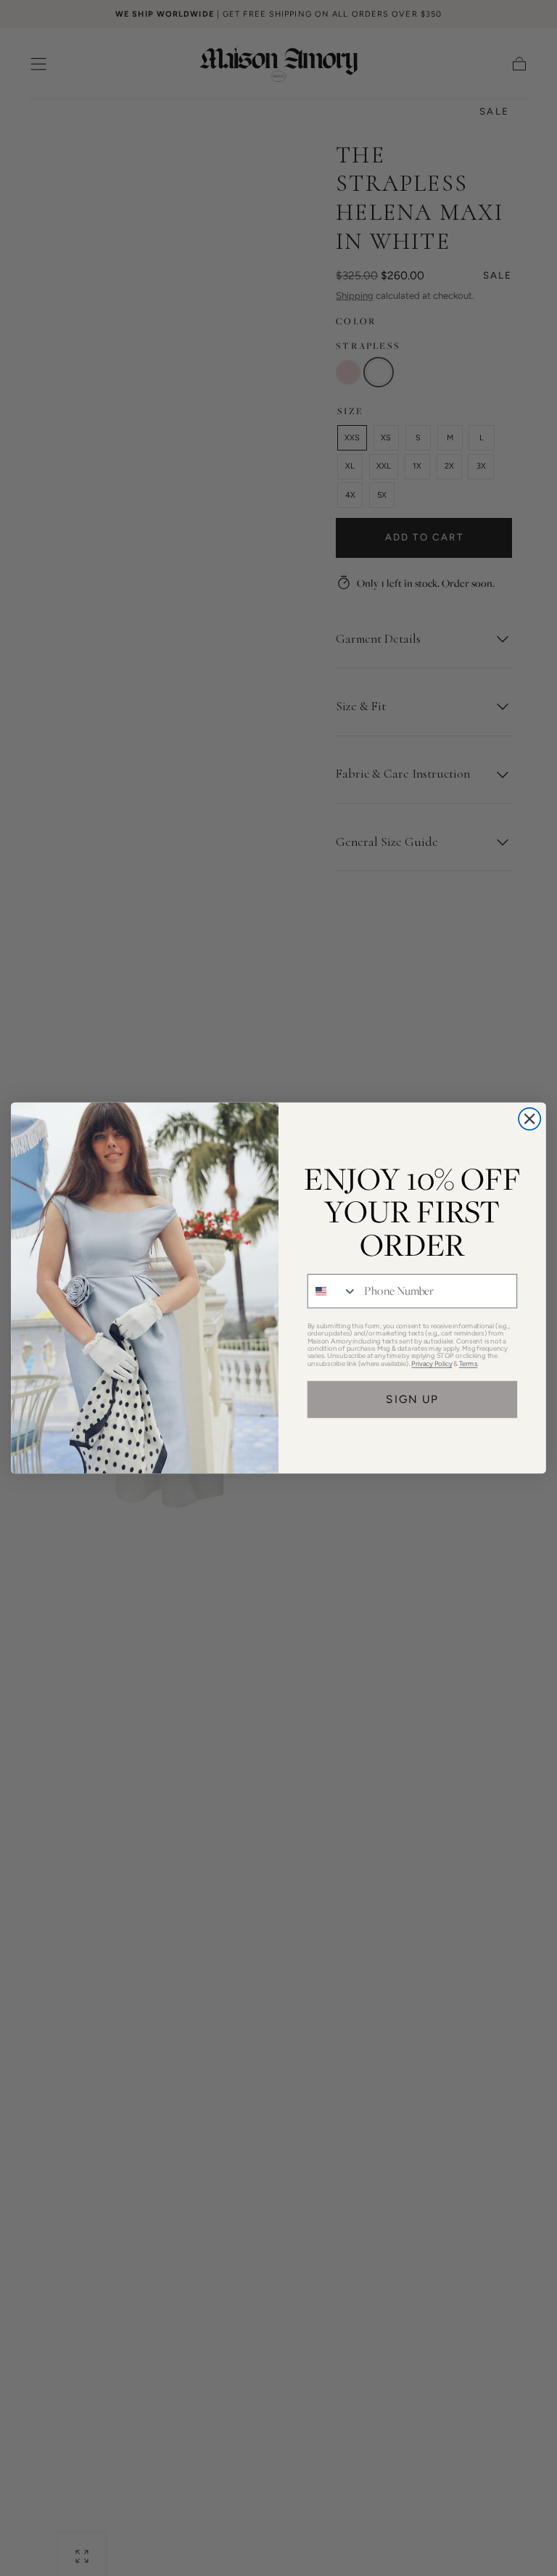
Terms (469, 1363)
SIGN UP (412, 1399)
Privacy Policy (432, 1363)
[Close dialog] (529, 1119)
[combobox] (333, 1291)
